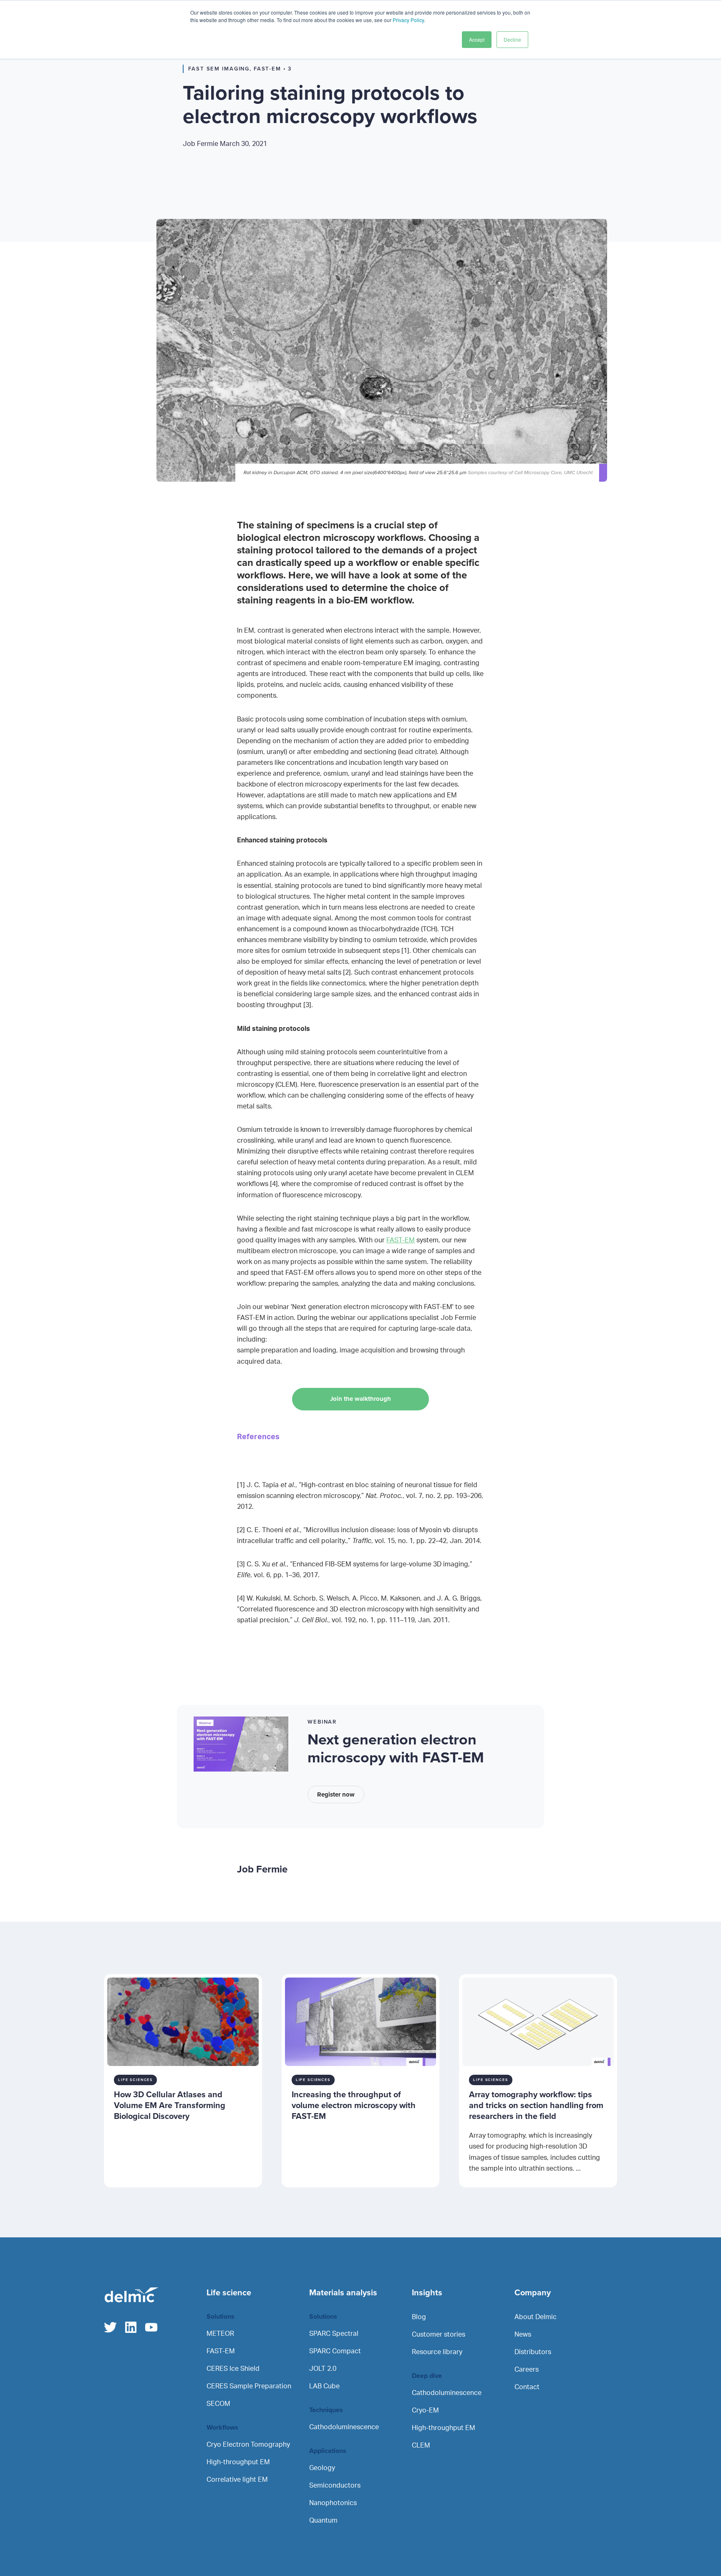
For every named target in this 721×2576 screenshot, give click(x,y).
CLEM (421, 2445)
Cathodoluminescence (344, 2427)
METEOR (220, 2334)
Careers (527, 2370)
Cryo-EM (425, 2410)
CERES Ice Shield (233, 2369)
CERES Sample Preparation (249, 2386)
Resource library (437, 2352)
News (523, 2335)
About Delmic (536, 2317)
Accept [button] (477, 39)
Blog (419, 2317)
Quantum (323, 2521)
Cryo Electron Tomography (248, 2445)
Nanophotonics (333, 2503)
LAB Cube (324, 2386)
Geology (322, 2468)
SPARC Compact (335, 2351)
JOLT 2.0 (323, 2369)
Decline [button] (512, 39)
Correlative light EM (237, 2480)
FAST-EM (401, 1240)
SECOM (218, 2404)
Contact (527, 2387)
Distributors (533, 2352)
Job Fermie (225, 144)
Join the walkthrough (360, 1399)
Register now (336, 1794)
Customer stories (439, 2335)
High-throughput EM (238, 2462)
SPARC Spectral (334, 2334)
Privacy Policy (408, 20)
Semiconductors (335, 2486)
